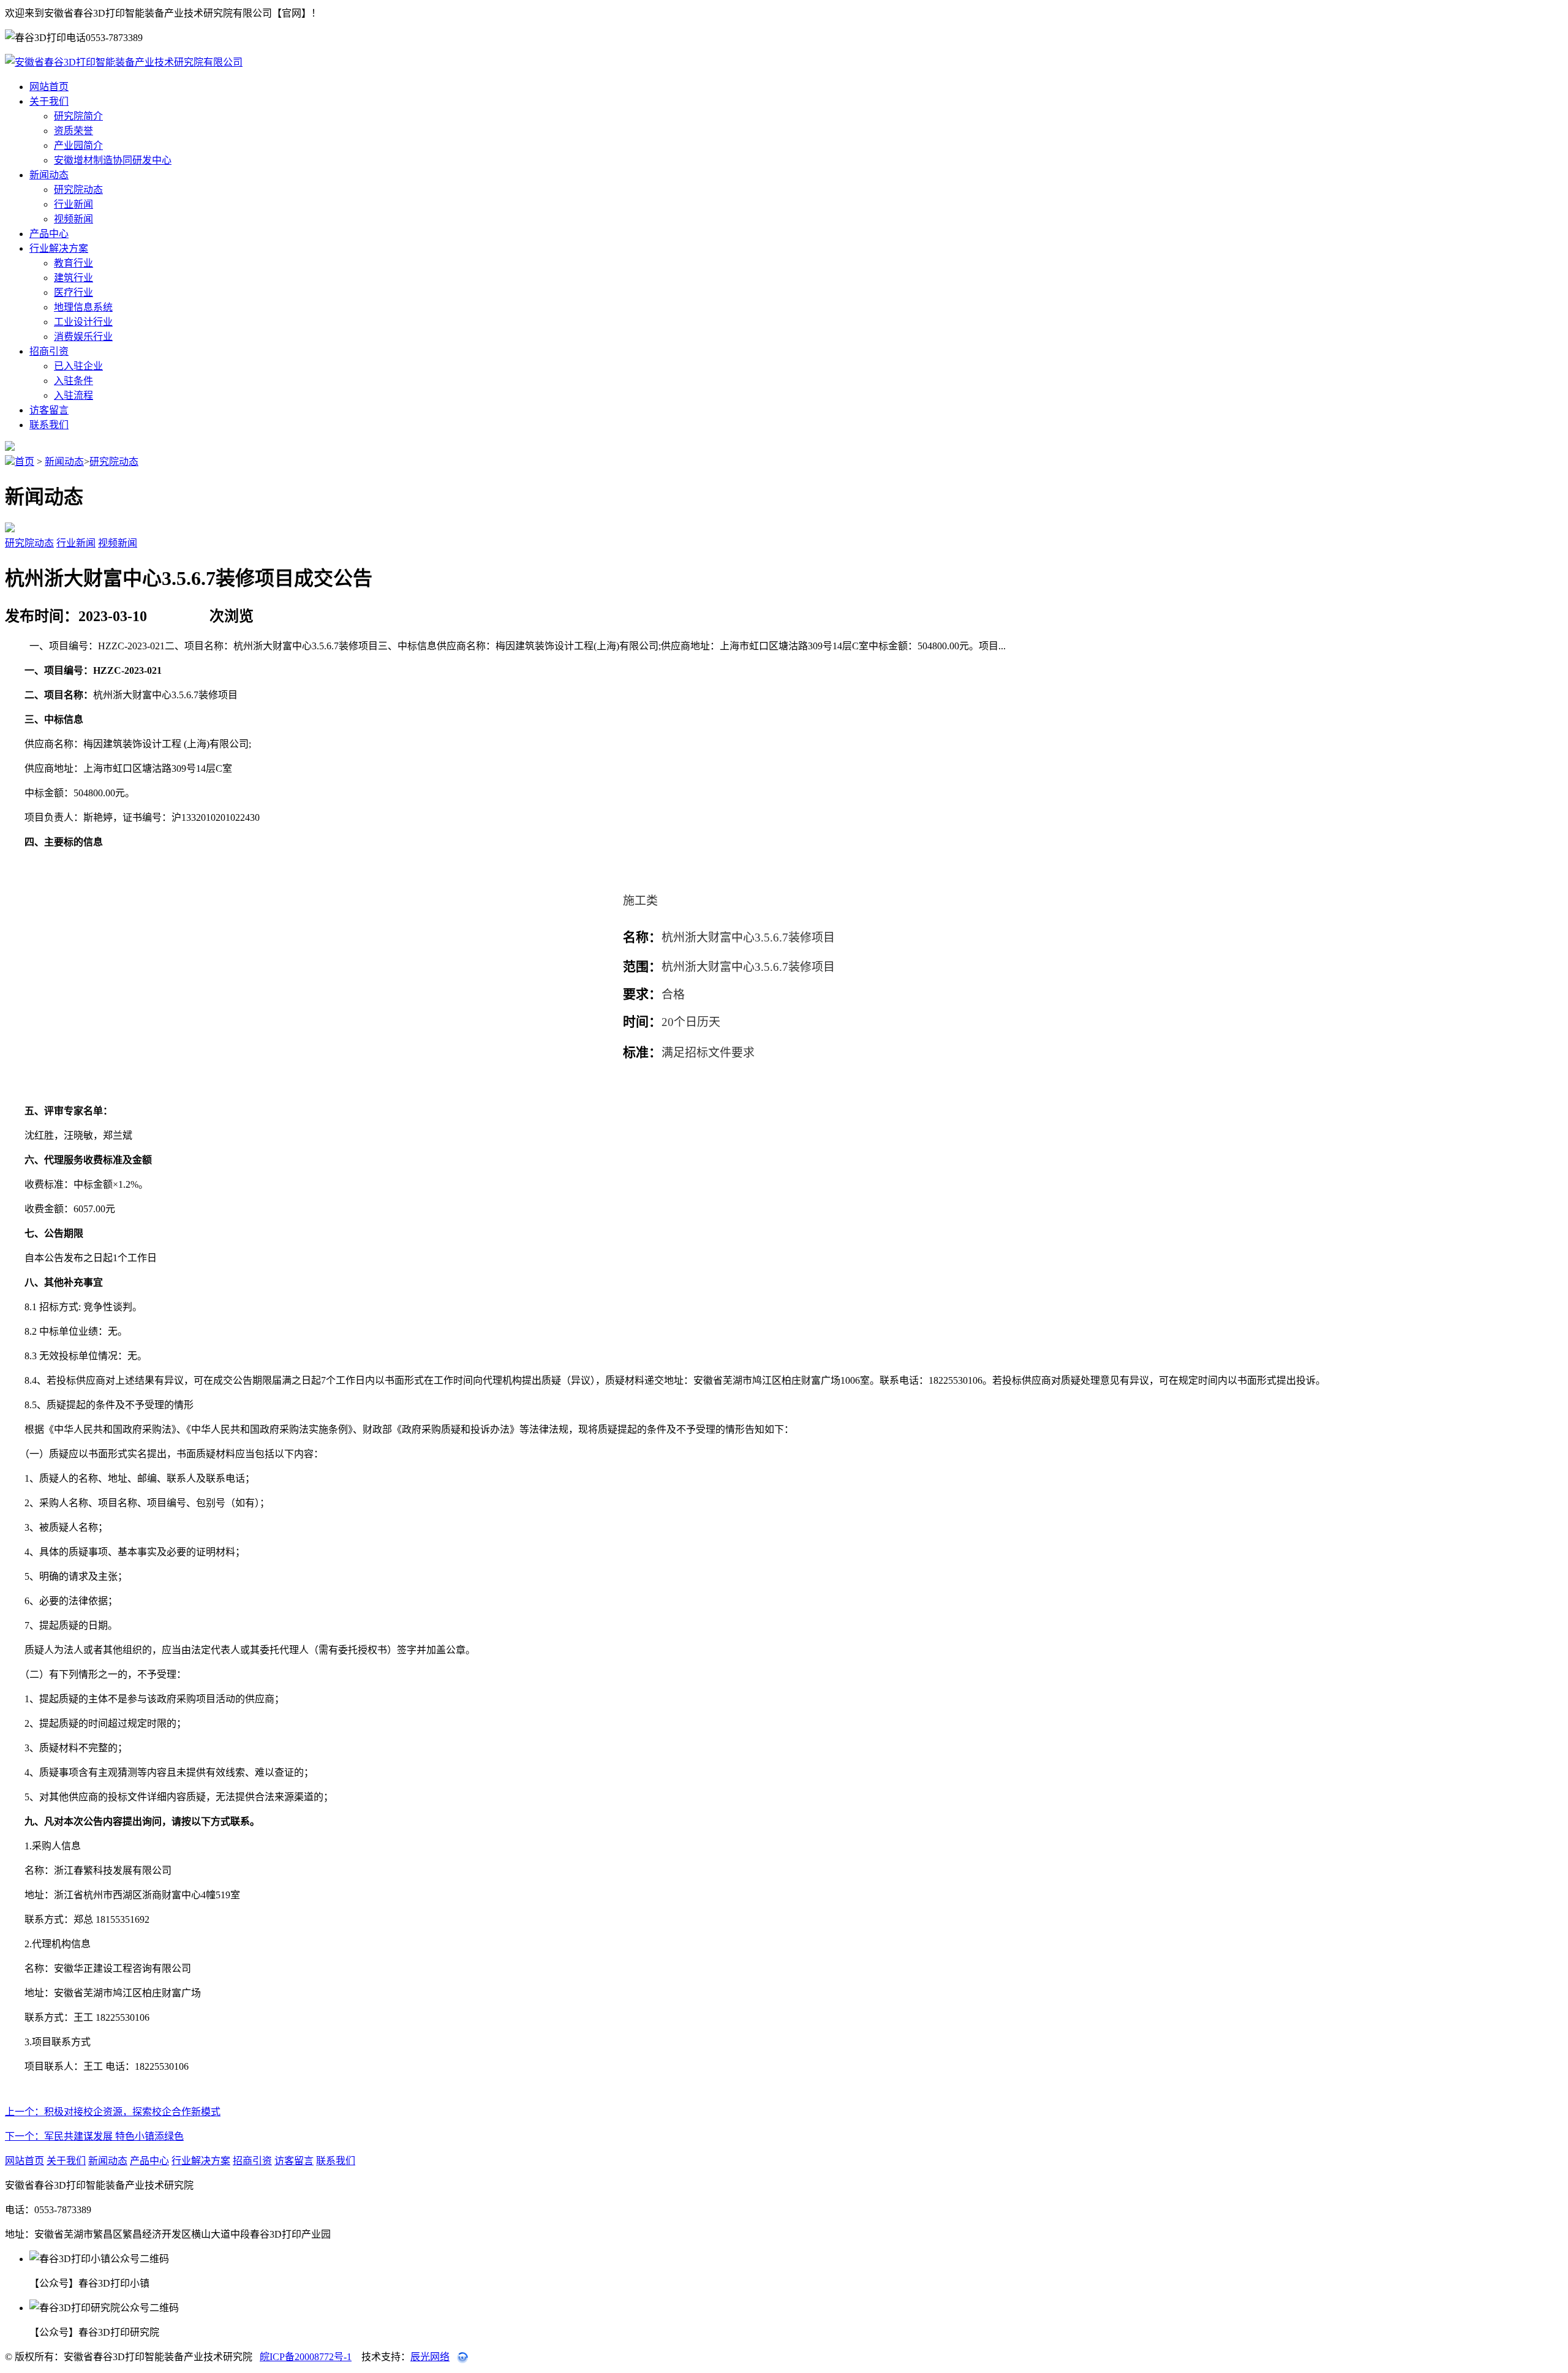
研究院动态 (78, 190)
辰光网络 (430, 2357)
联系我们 (49, 425)
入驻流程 (73, 395)
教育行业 (73, 263)
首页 (24, 462)
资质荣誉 (73, 131)
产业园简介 (78, 145)
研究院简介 (78, 116)
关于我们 (49, 101)
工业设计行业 (83, 322)
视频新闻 (73, 219)
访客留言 (49, 410)
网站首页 (49, 87)
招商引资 (49, 351)
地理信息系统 (83, 307)
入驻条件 (73, 381)
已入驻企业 (78, 366)
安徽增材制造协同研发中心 (113, 160)
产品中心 (49, 234)
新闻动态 (49, 175)
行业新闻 (73, 204)
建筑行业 (73, 278)
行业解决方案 (59, 248)
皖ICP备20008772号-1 (306, 2357)
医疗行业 (73, 292)
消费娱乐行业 (83, 337)
